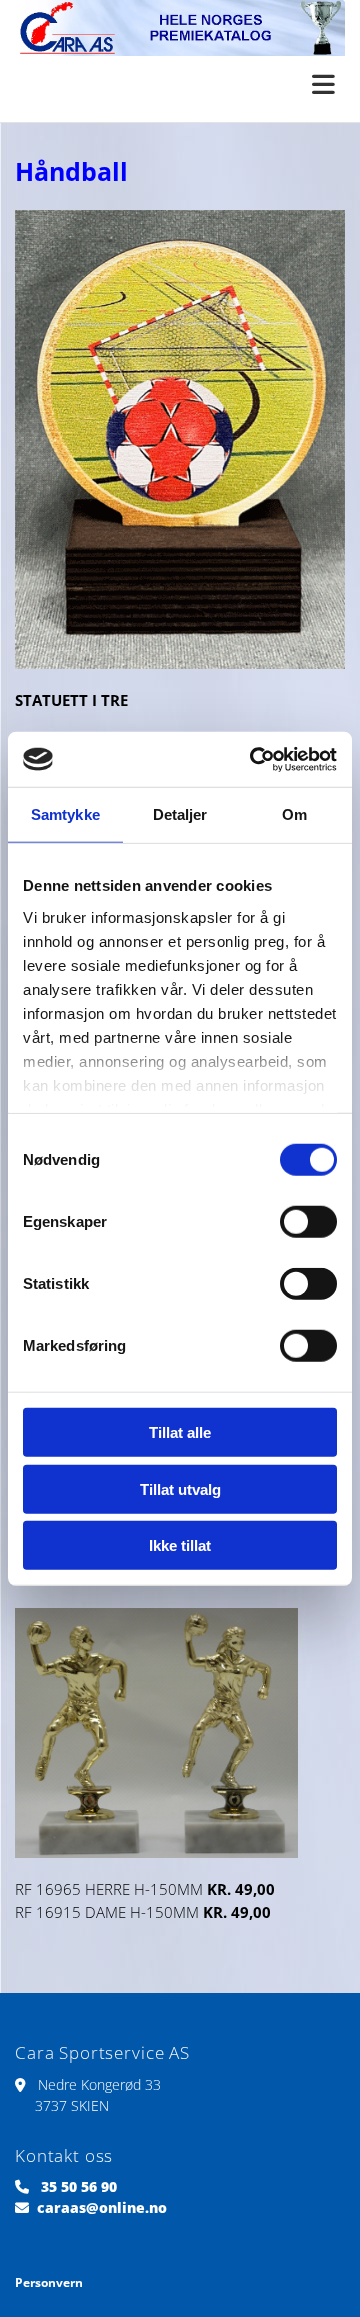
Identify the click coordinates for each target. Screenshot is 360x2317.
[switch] (308, 1222)
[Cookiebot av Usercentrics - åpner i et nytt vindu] (254, 759)
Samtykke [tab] (65, 814)
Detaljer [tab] (180, 814)
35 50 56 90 (79, 2186)
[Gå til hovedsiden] (180, 28)
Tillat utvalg (180, 1488)
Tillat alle (180, 1432)
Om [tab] (294, 814)
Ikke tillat (180, 1545)
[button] (180, 86)
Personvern (49, 2282)
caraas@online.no (102, 2207)
